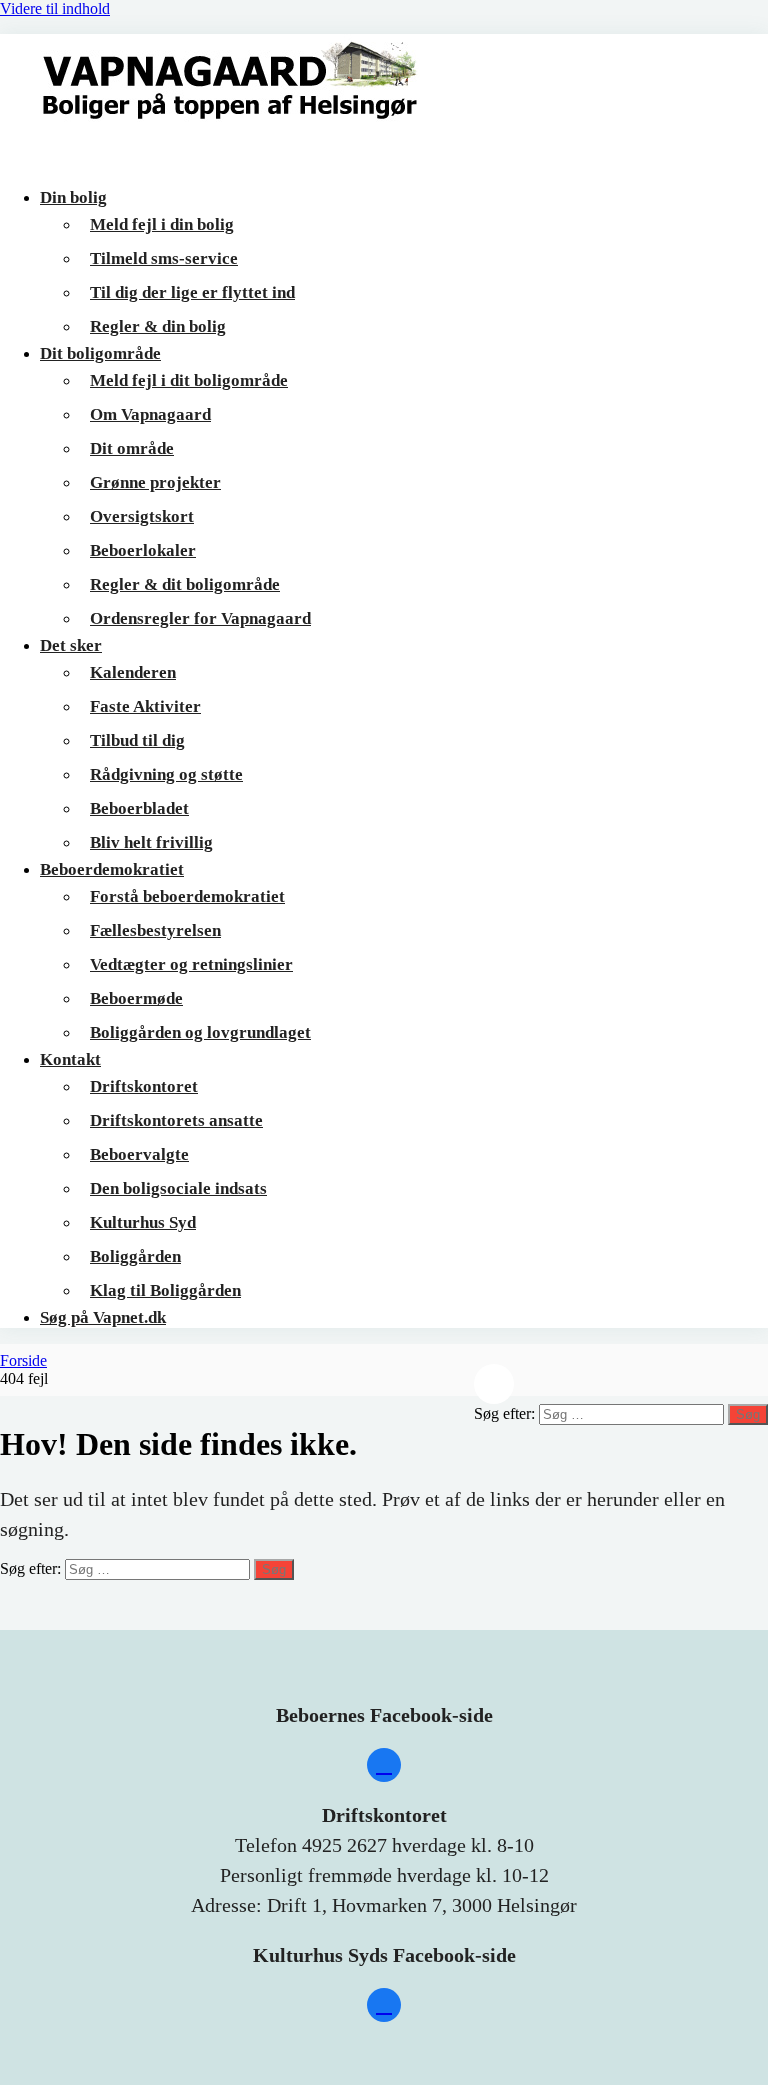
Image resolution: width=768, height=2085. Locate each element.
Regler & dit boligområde (185, 584)
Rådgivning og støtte (166, 774)
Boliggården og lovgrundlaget (200, 1032)
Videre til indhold (55, 8)
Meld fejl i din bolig (162, 224)
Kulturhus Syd (143, 1222)
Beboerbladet (139, 808)
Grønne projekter (155, 482)
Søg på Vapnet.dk (103, 1317)
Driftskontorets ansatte (176, 1120)
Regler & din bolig (158, 326)
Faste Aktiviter (145, 706)
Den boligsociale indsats (178, 1188)
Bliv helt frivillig (151, 842)
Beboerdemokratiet (112, 869)
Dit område (132, 448)
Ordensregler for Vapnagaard (200, 618)
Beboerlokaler (143, 550)
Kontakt (70, 1059)
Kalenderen (133, 672)
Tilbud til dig (137, 740)
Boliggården (135, 1256)
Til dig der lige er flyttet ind (192, 292)
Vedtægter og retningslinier (191, 964)
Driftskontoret (144, 1086)
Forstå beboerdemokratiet (187, 896)
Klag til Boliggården (165, 1290)
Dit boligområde (100, 353)
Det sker (71, 645)
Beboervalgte (139, 1154)
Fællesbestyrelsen (155, 930)
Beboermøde (136, 998)
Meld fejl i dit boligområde (189, 380)
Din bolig (73, 197)
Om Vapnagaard (150, 414)
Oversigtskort (142, 516)
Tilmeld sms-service (164, 258)
